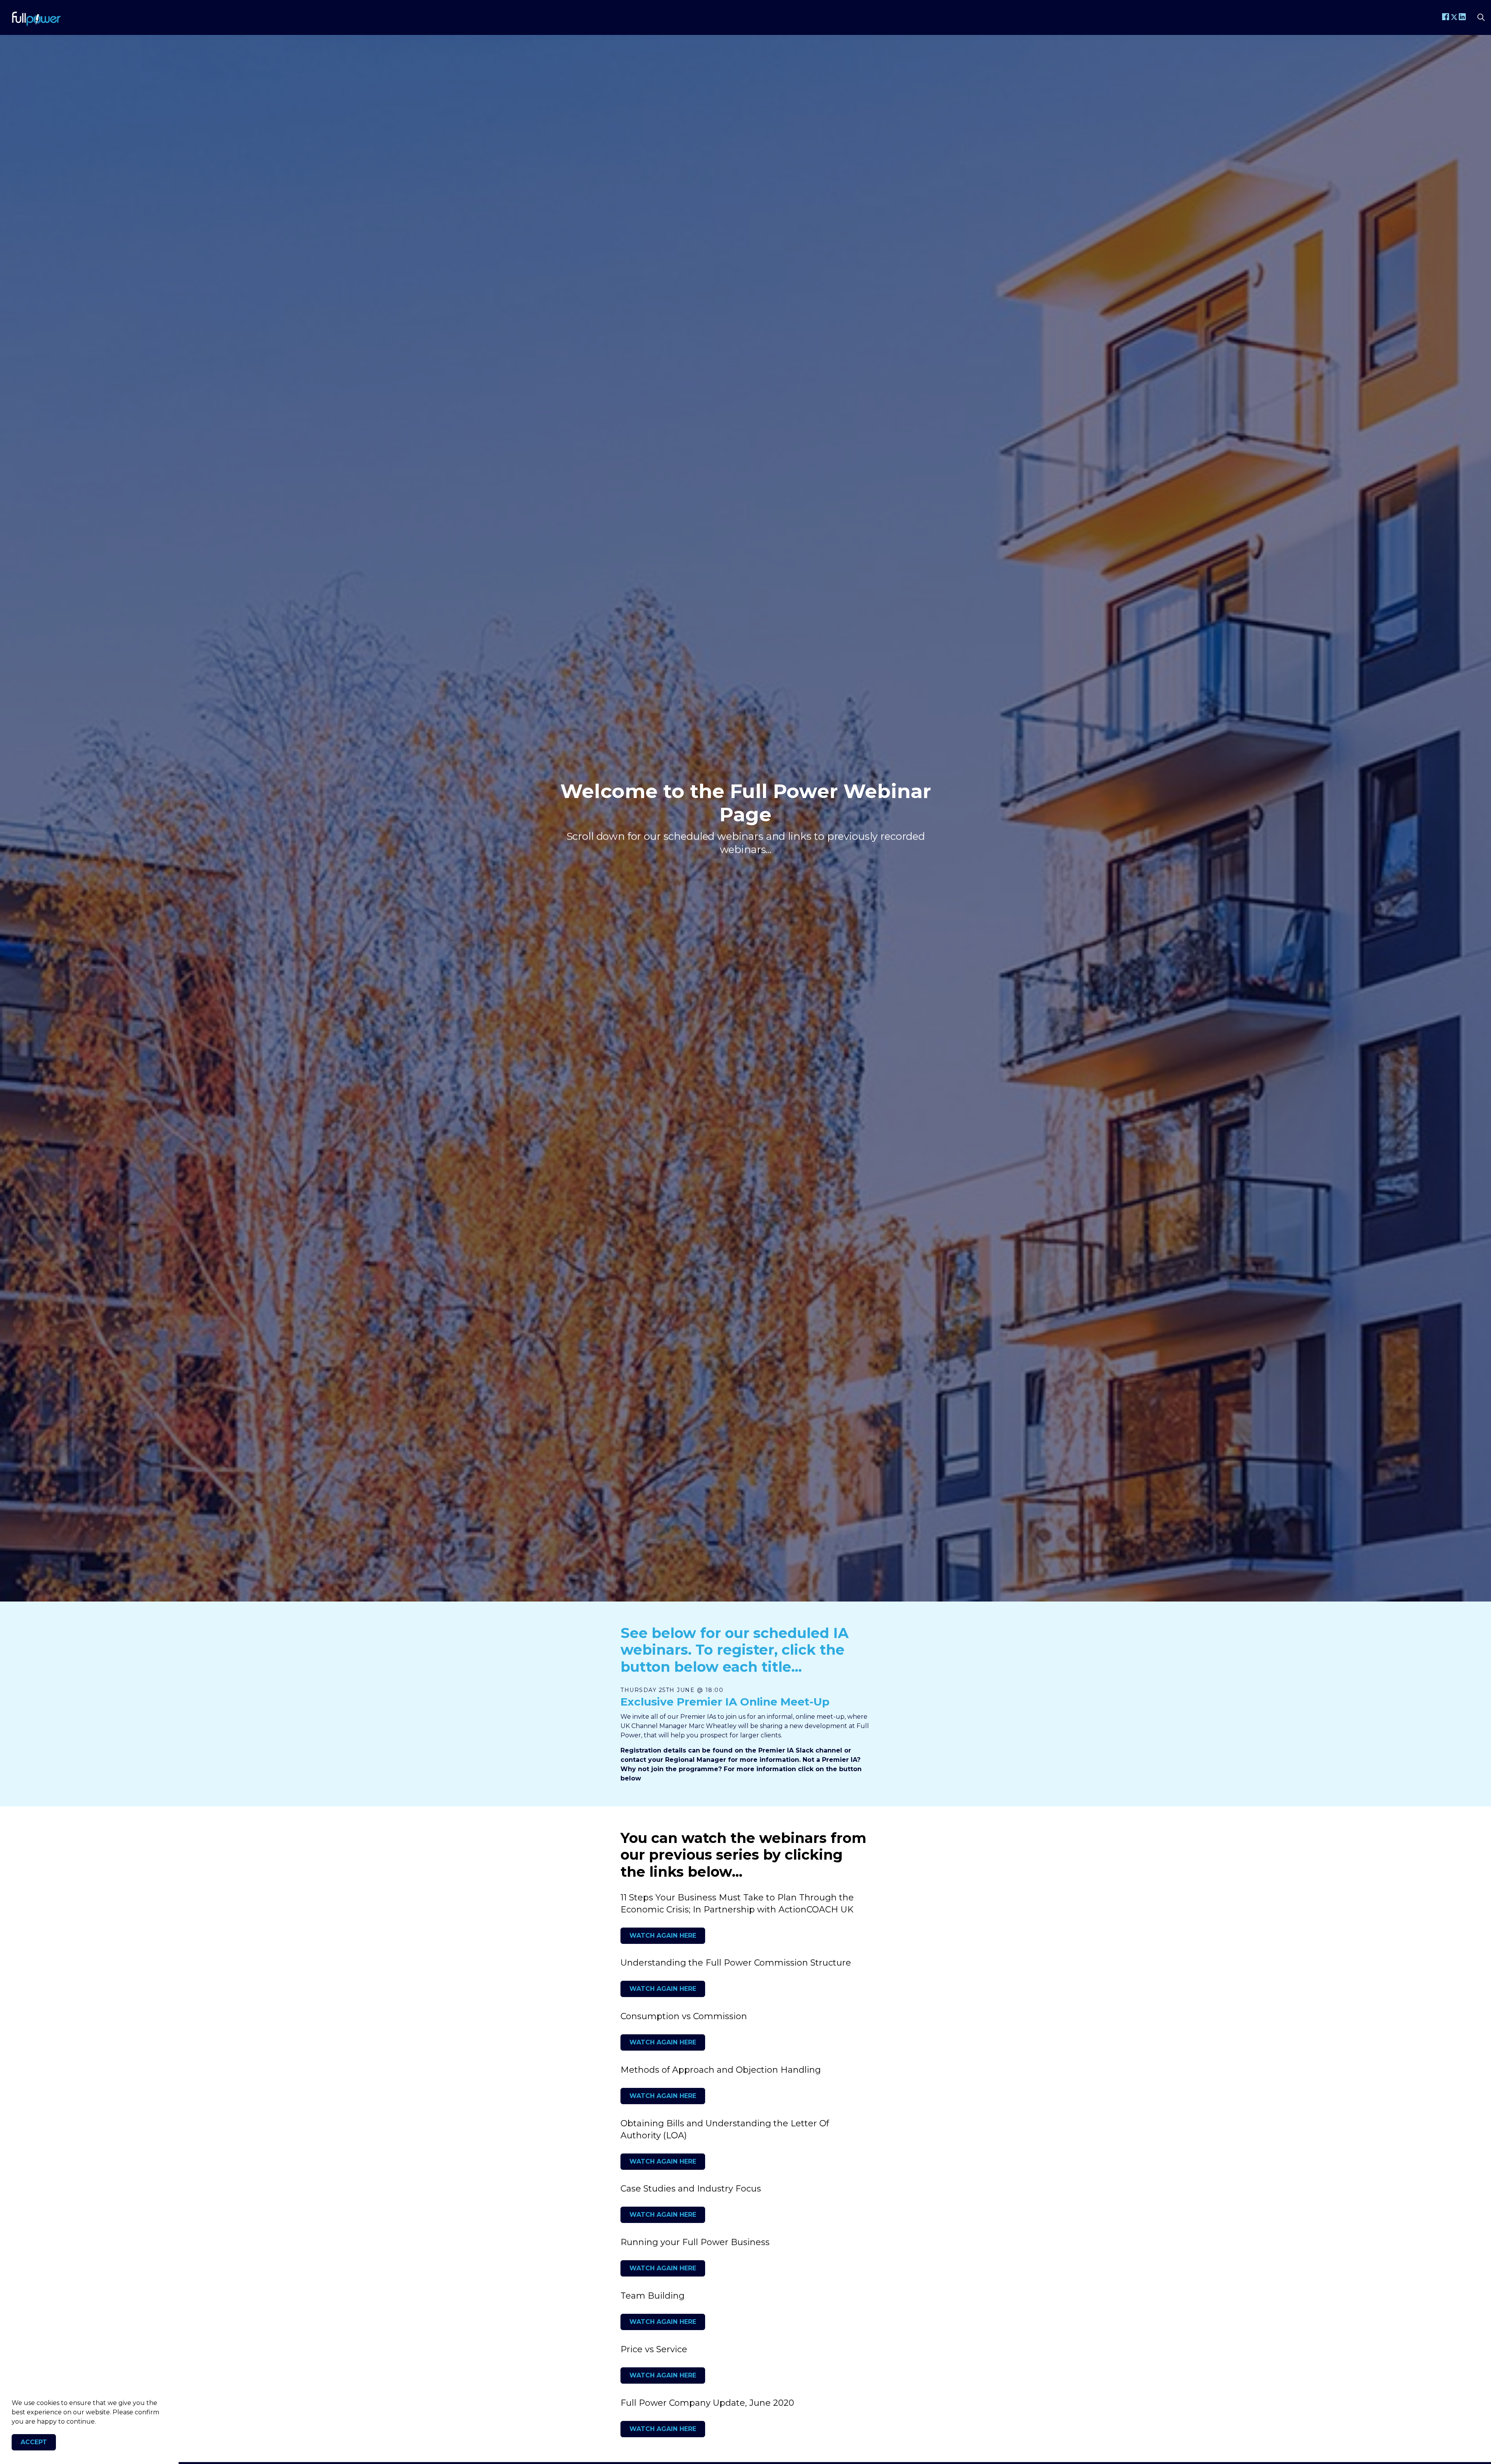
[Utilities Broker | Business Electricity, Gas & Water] (36, 17)
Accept (34, 2442)
